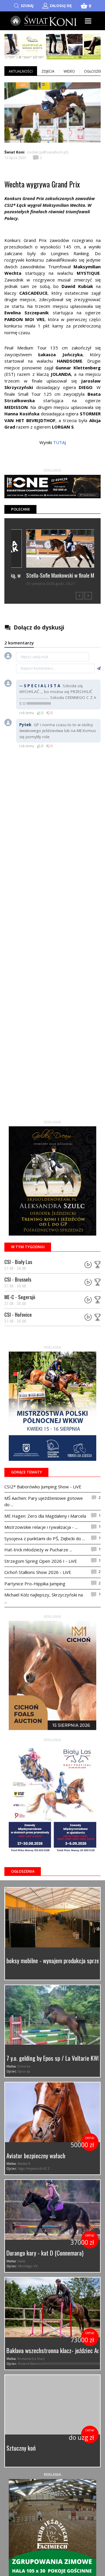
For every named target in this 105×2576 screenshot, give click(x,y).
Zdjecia (48, 71)
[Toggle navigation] (88, 21)
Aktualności (21, 71)
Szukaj (27, 6)
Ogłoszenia (23, 1871)
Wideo (69, 71)
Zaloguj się (61, 6)
